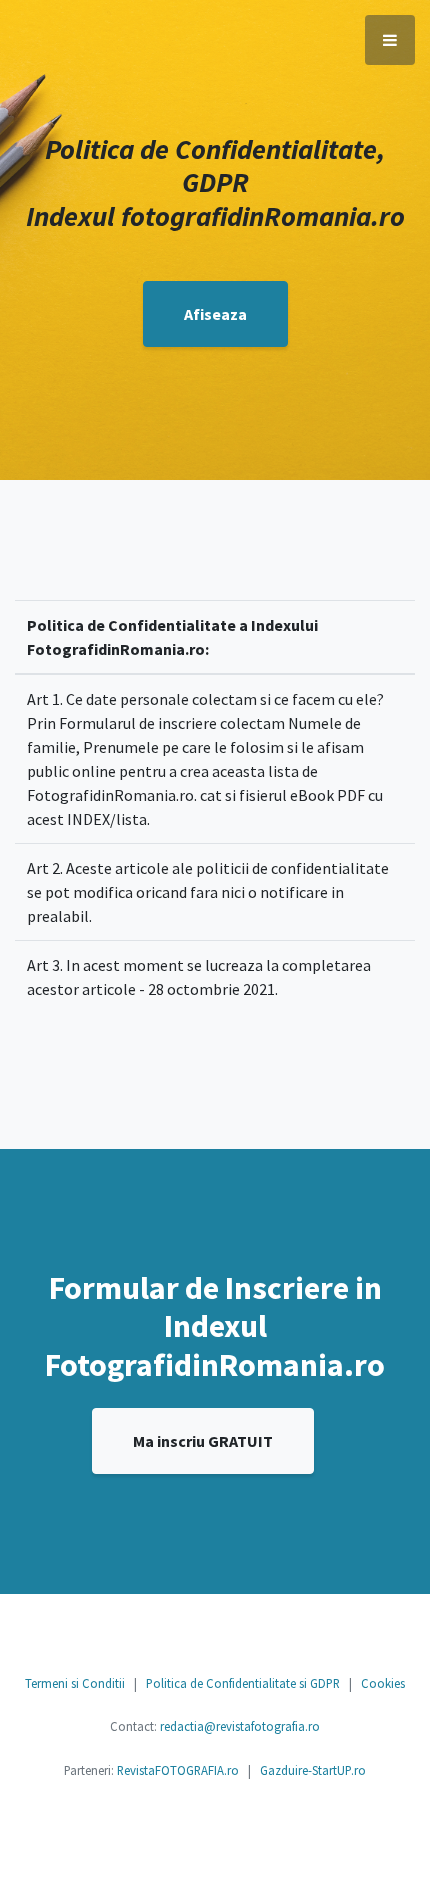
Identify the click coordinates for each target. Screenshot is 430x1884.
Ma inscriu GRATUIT (203, 1441)
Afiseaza (215, 314)
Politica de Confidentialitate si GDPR (243, 1683)
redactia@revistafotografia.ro (240, 1726)
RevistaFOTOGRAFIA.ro (178, 1770)
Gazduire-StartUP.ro (313, 1770)
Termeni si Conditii (75, 1683)
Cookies (383, 1683)
